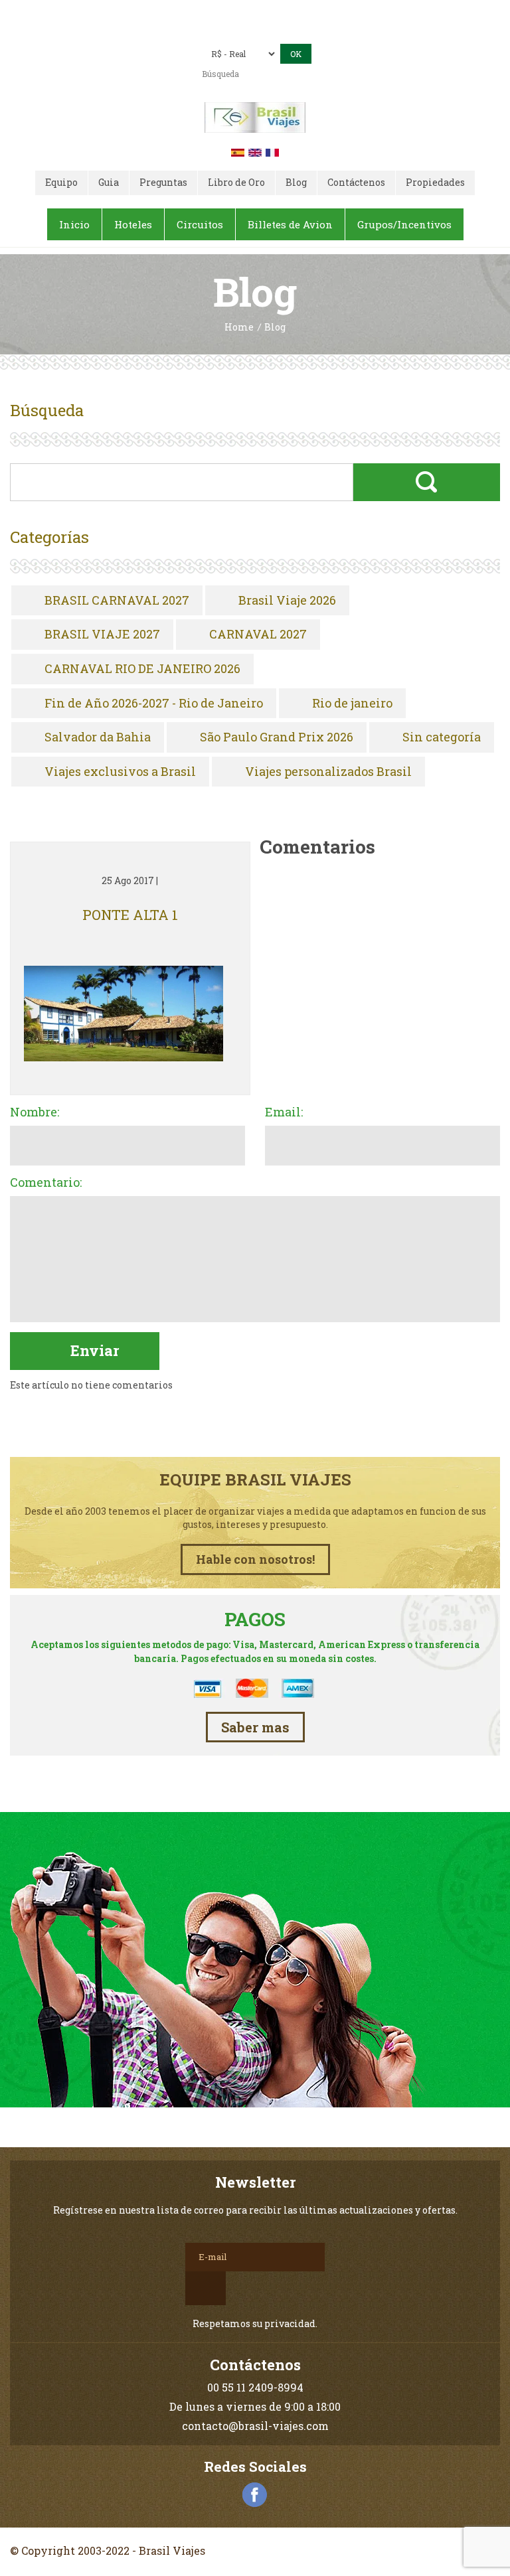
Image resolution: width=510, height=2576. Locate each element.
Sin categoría (442, 737)
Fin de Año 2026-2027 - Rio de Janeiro (154, 704)
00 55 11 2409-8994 (285, 12)
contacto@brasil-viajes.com (274, 31)
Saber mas (255, 1727)
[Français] (272, 151)
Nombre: (35, 1112)
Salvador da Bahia (98, 737)
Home (239, 328)
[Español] (238, 151)
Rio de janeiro (352, 704)
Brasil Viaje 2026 (287, 601)
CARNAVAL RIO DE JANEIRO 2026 (142, 669)
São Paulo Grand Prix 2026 (277, 737)
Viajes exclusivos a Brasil (120, 772)
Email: (284, 1112)
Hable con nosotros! (255, 1559)
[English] (255, 151)
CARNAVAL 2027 (258, 635)
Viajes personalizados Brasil (328, 772)
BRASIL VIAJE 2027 (102, 635)
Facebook (255, 2495)
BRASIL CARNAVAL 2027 (117, 601)
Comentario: (46, 1183)
